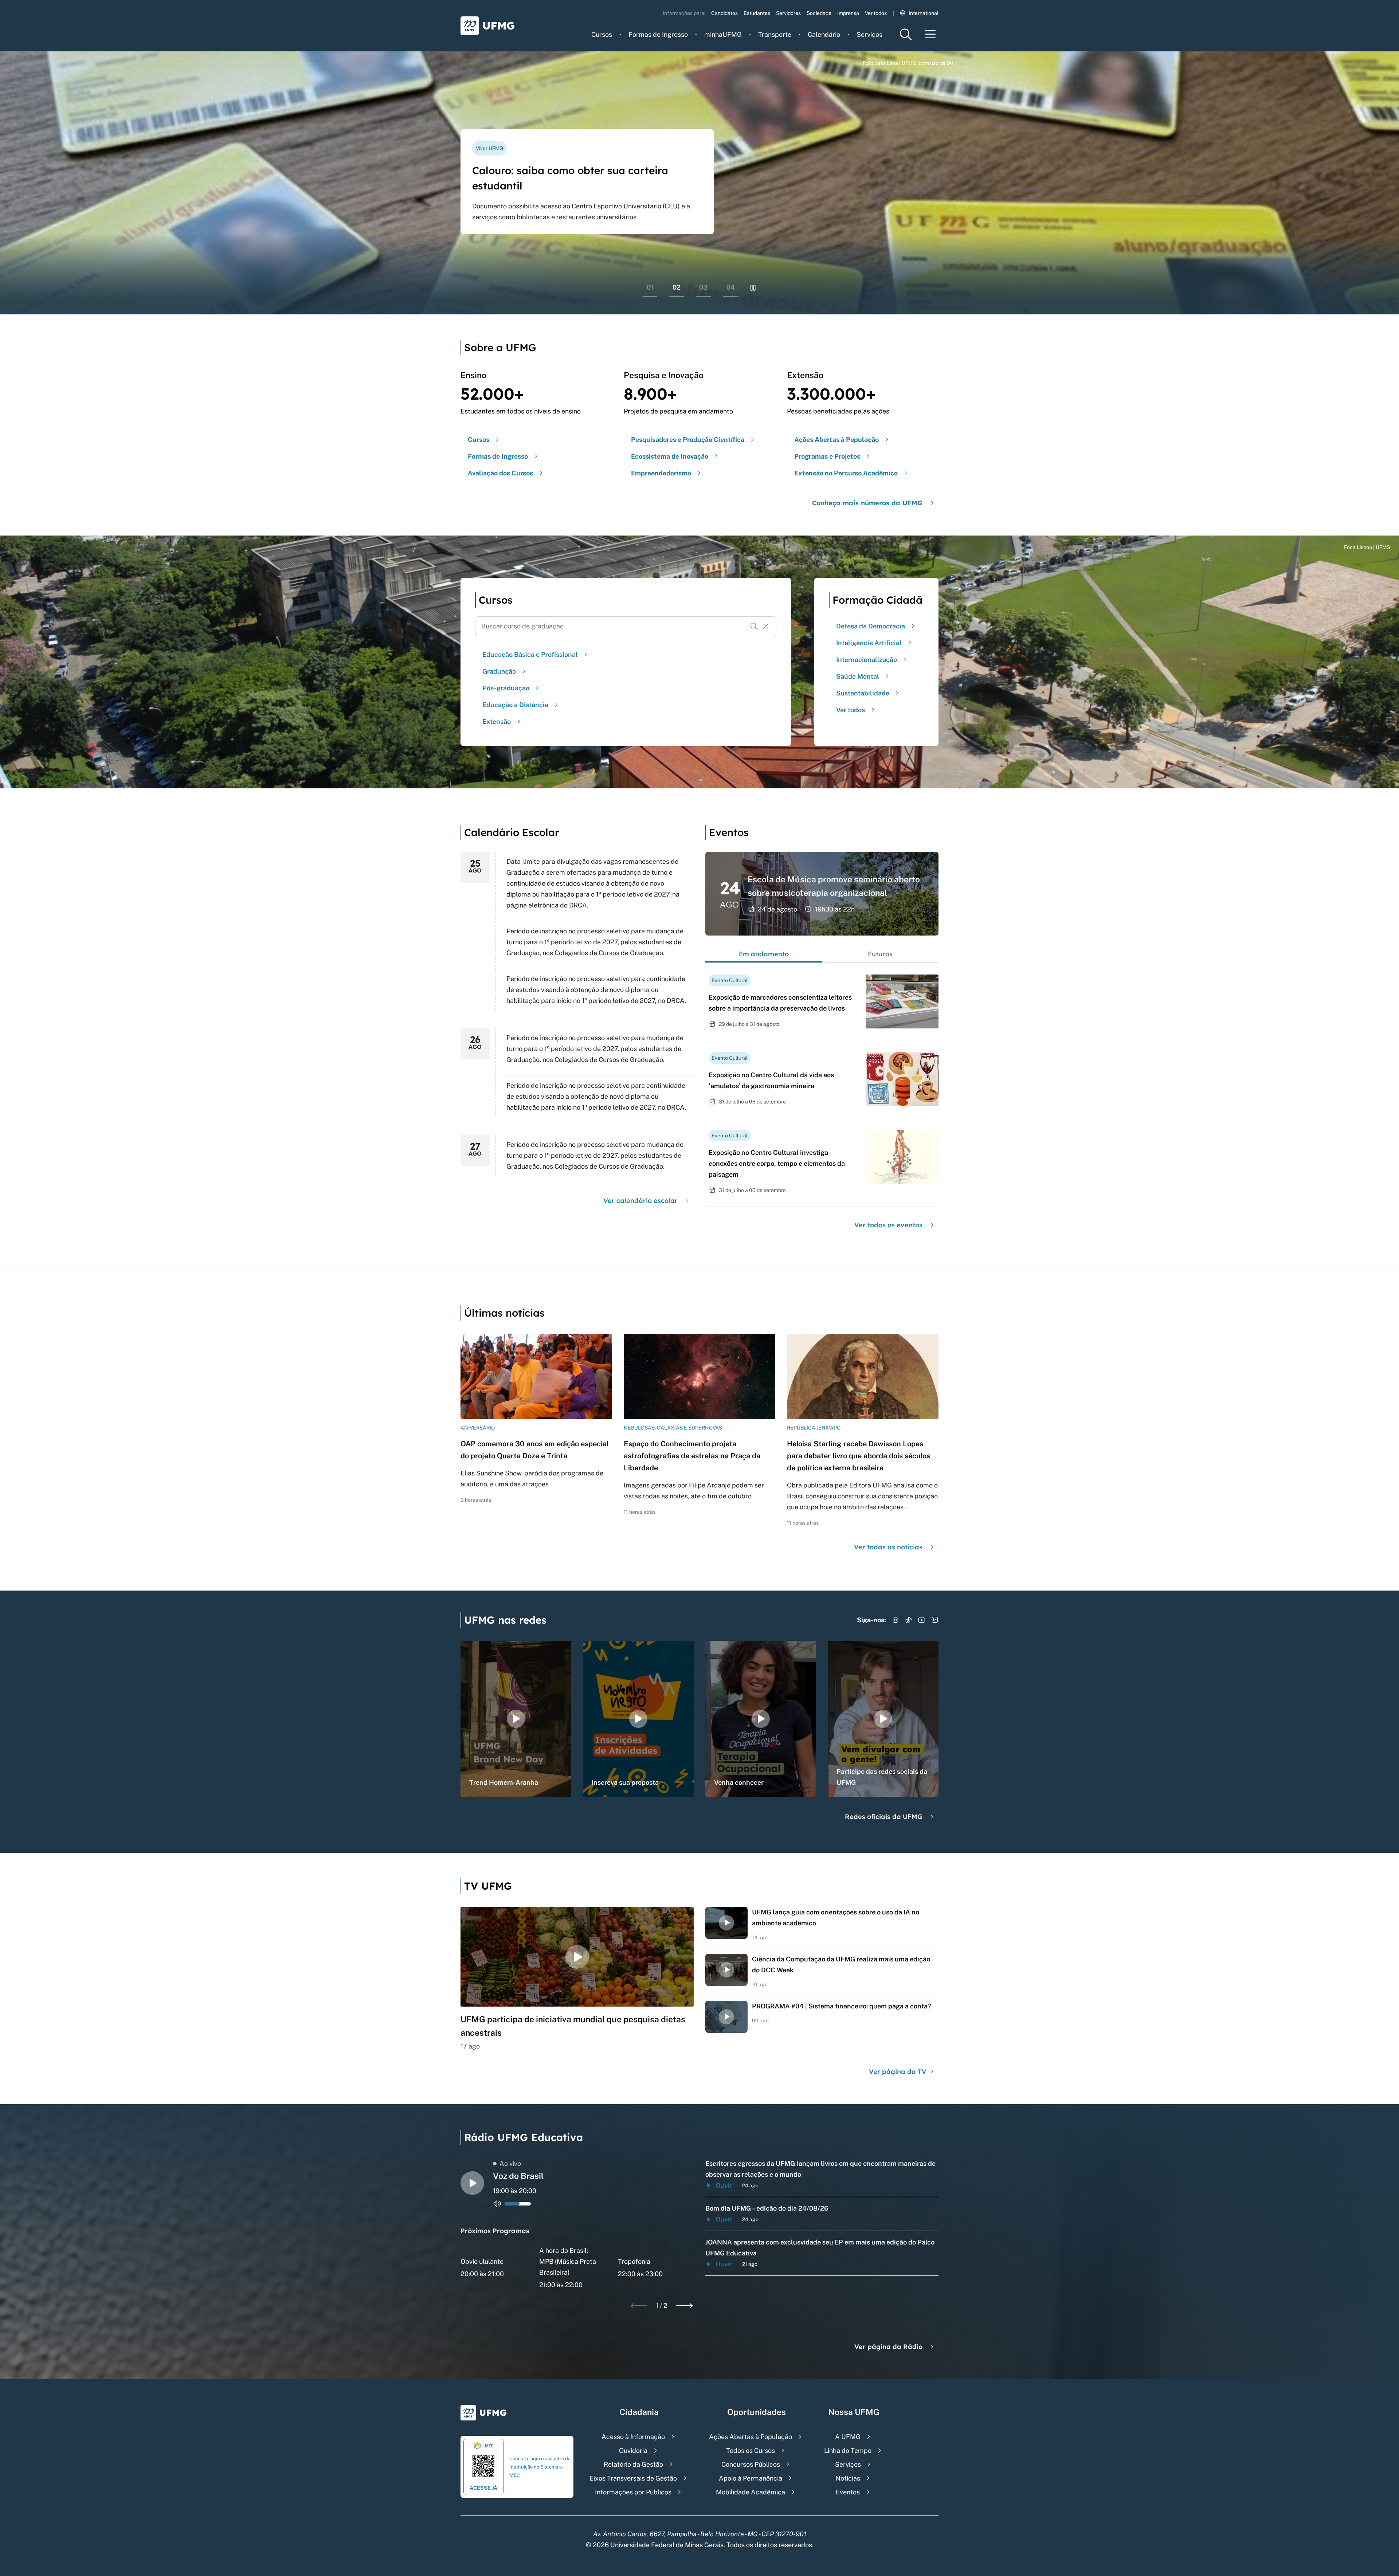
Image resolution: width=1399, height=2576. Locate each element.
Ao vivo (510, 2163)
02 (677, 287)
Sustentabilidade (863, 693)
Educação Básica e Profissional (530, 654)
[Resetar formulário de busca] (766, 626)
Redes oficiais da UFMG (884, 1817)
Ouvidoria (633, 2450)
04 (731, 287)
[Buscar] (754, 626)
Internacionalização (867, 660)
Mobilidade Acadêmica (751, 2492)
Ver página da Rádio (888, 2347)
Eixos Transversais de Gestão (633, 2478)
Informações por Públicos (633, 2492)
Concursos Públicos (751, 2464)
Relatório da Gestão (633, 2464)
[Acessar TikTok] (909, 1620)
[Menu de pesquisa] (906, 34)
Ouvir (724, 2185)
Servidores (788, 13)
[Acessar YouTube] (922, 1620)
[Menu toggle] (930, 34)
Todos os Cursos (751, 2450)
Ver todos (876, 13)
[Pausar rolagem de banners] (753, 288)
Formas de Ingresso (658, 34)
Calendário (824, 34)
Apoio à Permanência (751, 2478)
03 (703, 287)
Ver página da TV (899, 2072)
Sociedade (819, 13)
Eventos (848, 2492)
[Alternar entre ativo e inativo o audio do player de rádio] (497, 2204)
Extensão (497, 722)
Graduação (499, 671)
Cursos (602, 34)
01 (650, 287)
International (924, 13)
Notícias (848, 2478)
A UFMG (848, 2437)
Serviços (869, 34)
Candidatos (724, 13)
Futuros (880, 954)
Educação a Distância (515, 705)
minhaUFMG (723, 34)
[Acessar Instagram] (896, 1620)
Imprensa (848, 13)
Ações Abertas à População (751, 2437)
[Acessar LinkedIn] (935, 1620)
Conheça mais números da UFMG (867, 503)
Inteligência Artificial (869, 643)
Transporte (775, 34)
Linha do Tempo (848, 2450)
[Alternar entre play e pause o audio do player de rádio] (472, 2183)
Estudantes (757, 13)
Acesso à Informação (633, 2437)
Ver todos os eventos (888, 1225)
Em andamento (764, 954)
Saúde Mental (858, 676)
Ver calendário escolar (640, 1201)
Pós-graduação (506, 688)
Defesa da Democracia (871, 626)
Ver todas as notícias (888, 1547)
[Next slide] (684, 2306)
